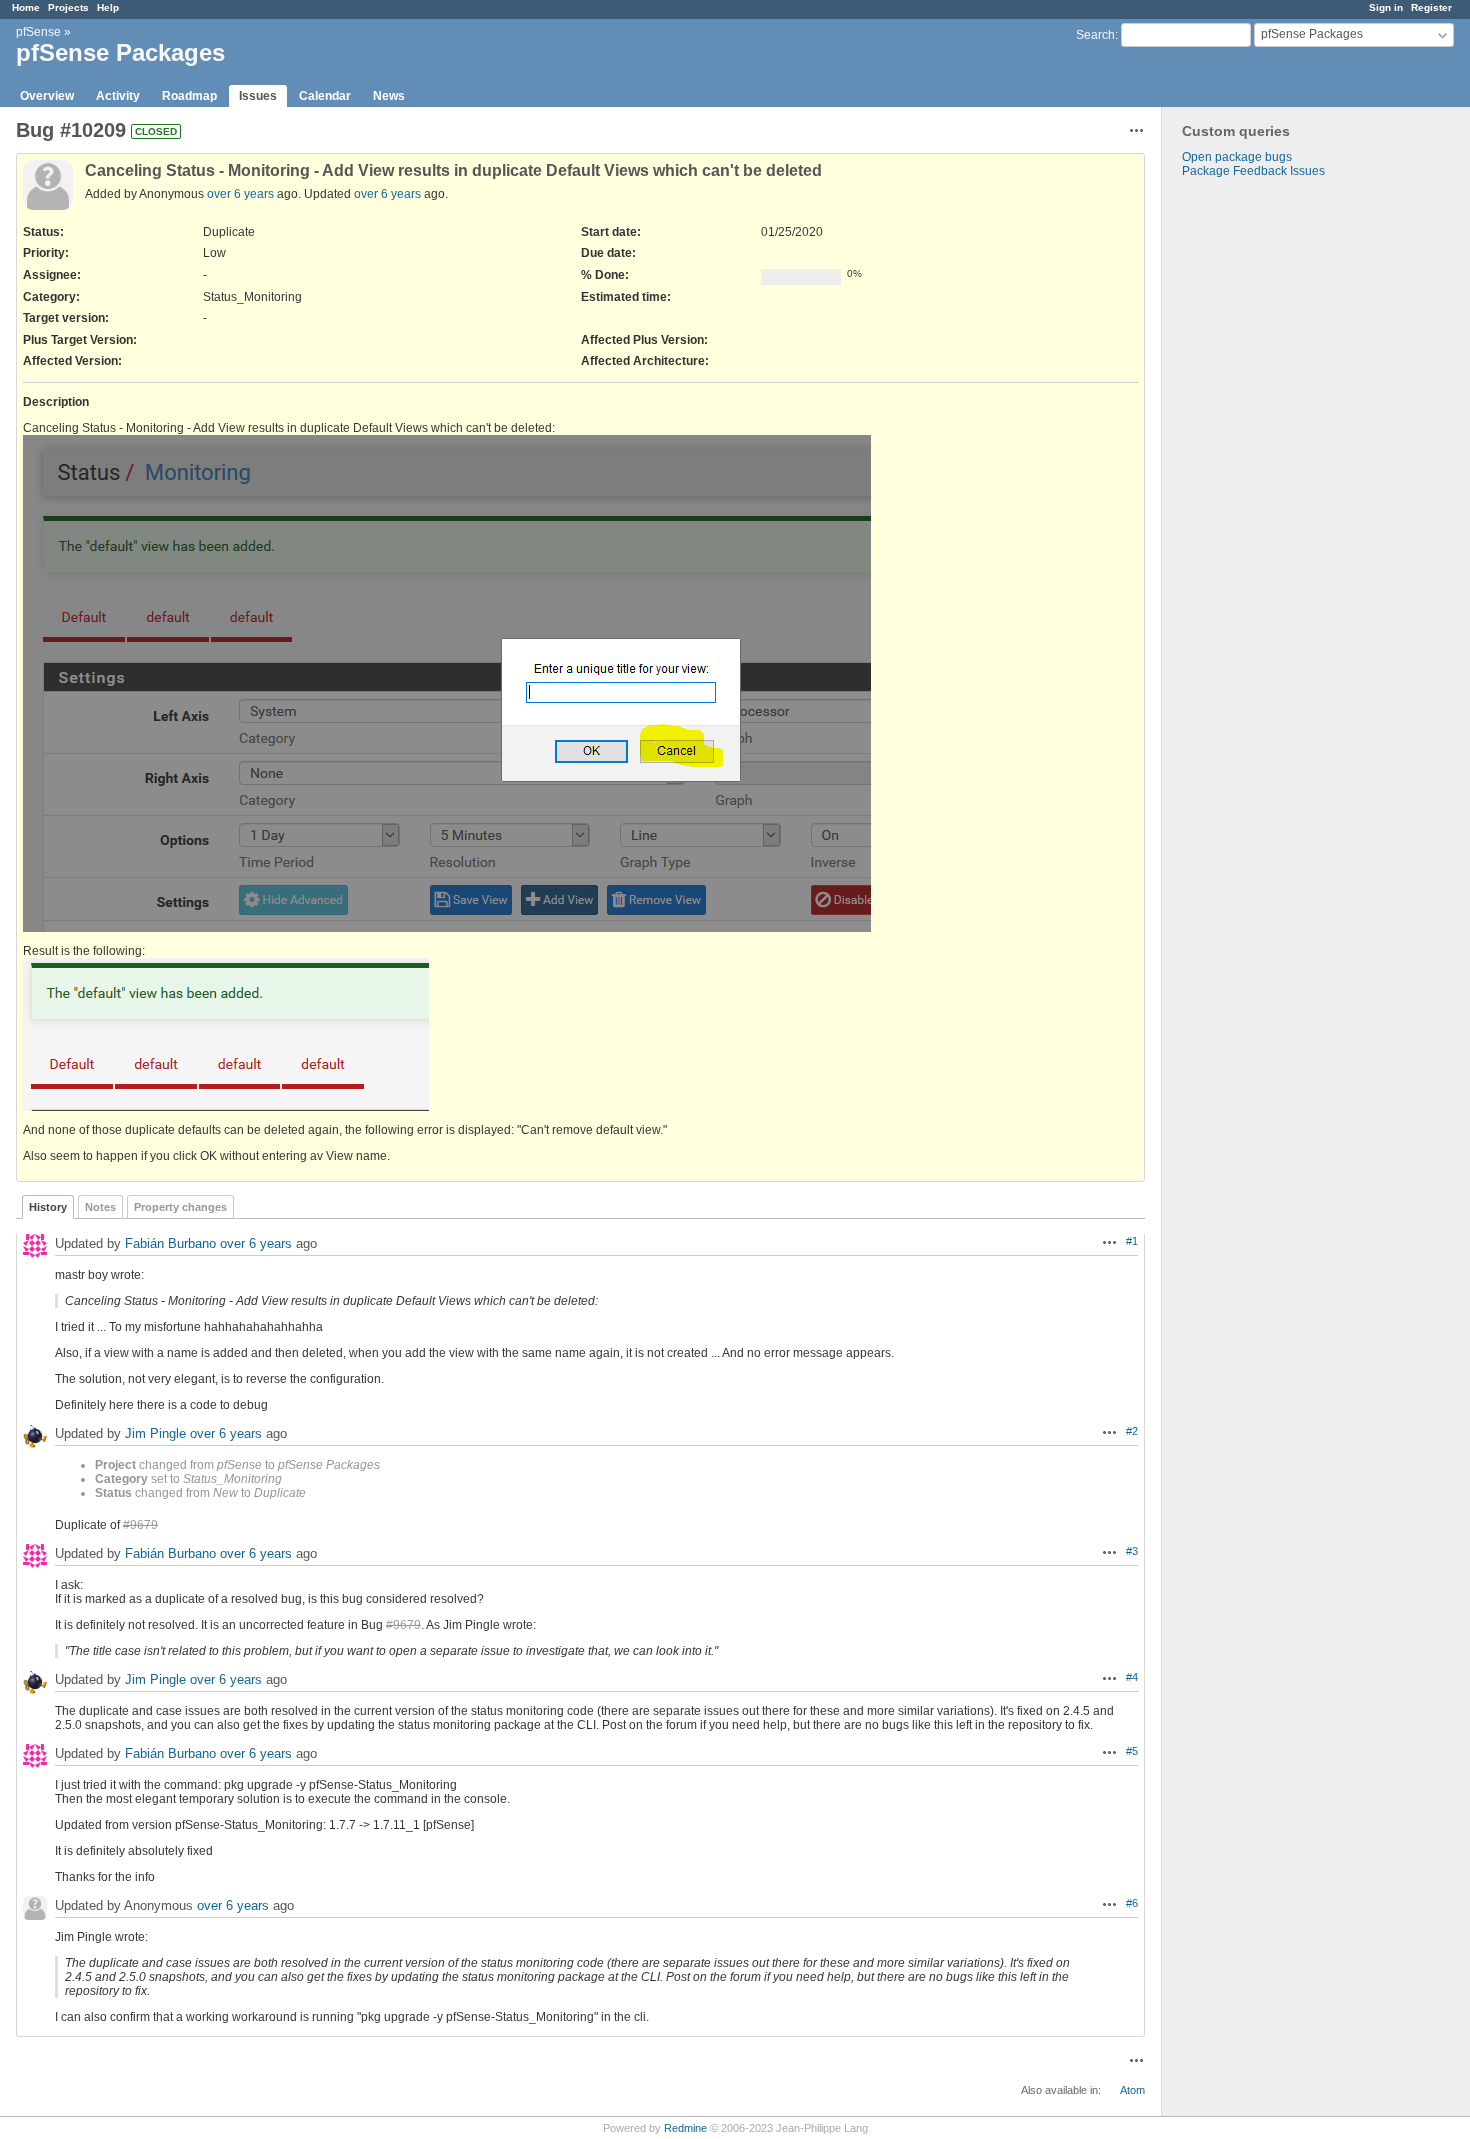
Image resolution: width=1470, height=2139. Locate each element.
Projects (68, 7)
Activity (118, 96)
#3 (1132, 1551)
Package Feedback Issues (1253, 171)
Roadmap (189, 96)
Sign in (1386, 7)
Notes (100, 1207)
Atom (1132, 2090)
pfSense (38, 32)
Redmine (685, 2128)
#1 (1132, 1241)
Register (1431, 7)
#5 (1132, 1751)
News (389, 96)
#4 (1132, 1677)
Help (108, 7)
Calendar (325, 96)
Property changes (180, 1207)
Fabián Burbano (170, 1243)
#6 (1132, 1903)
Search (1095, 35)
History (48, 1207)
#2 (1132, 1431)
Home (26, 7)
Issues (258, 96)
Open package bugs (1237, 157)
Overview (47, 96)
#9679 (140, 1525)
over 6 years (240, 194)
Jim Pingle (155, 1433)
